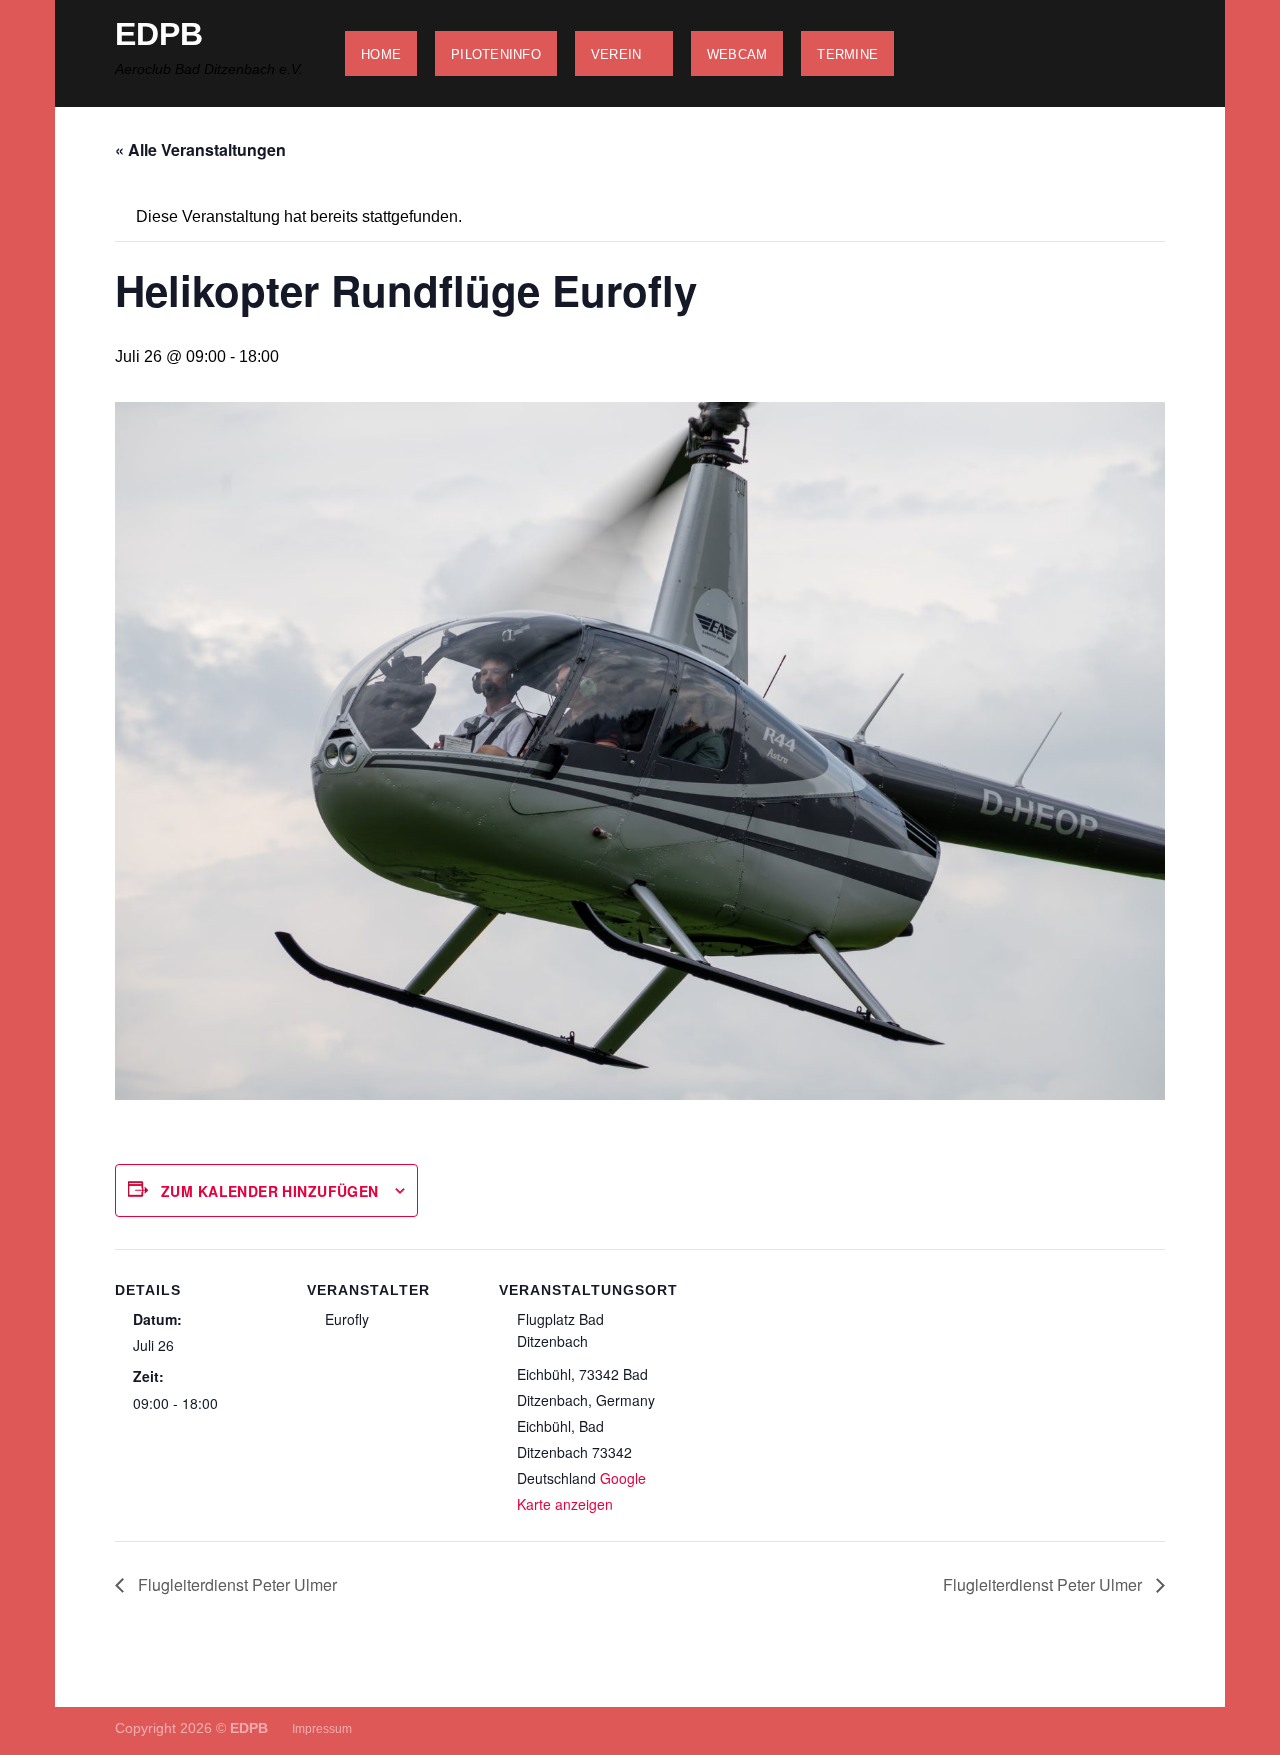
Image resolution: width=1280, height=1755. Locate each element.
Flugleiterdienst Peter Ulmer (235, 1584)
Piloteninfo (496, 54)
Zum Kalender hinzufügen (270, 1191)
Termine (847, 54)
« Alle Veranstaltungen (200, 149)
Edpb (159, 34)
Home (381, 54)
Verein (616, 54)
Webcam (737, 54)
